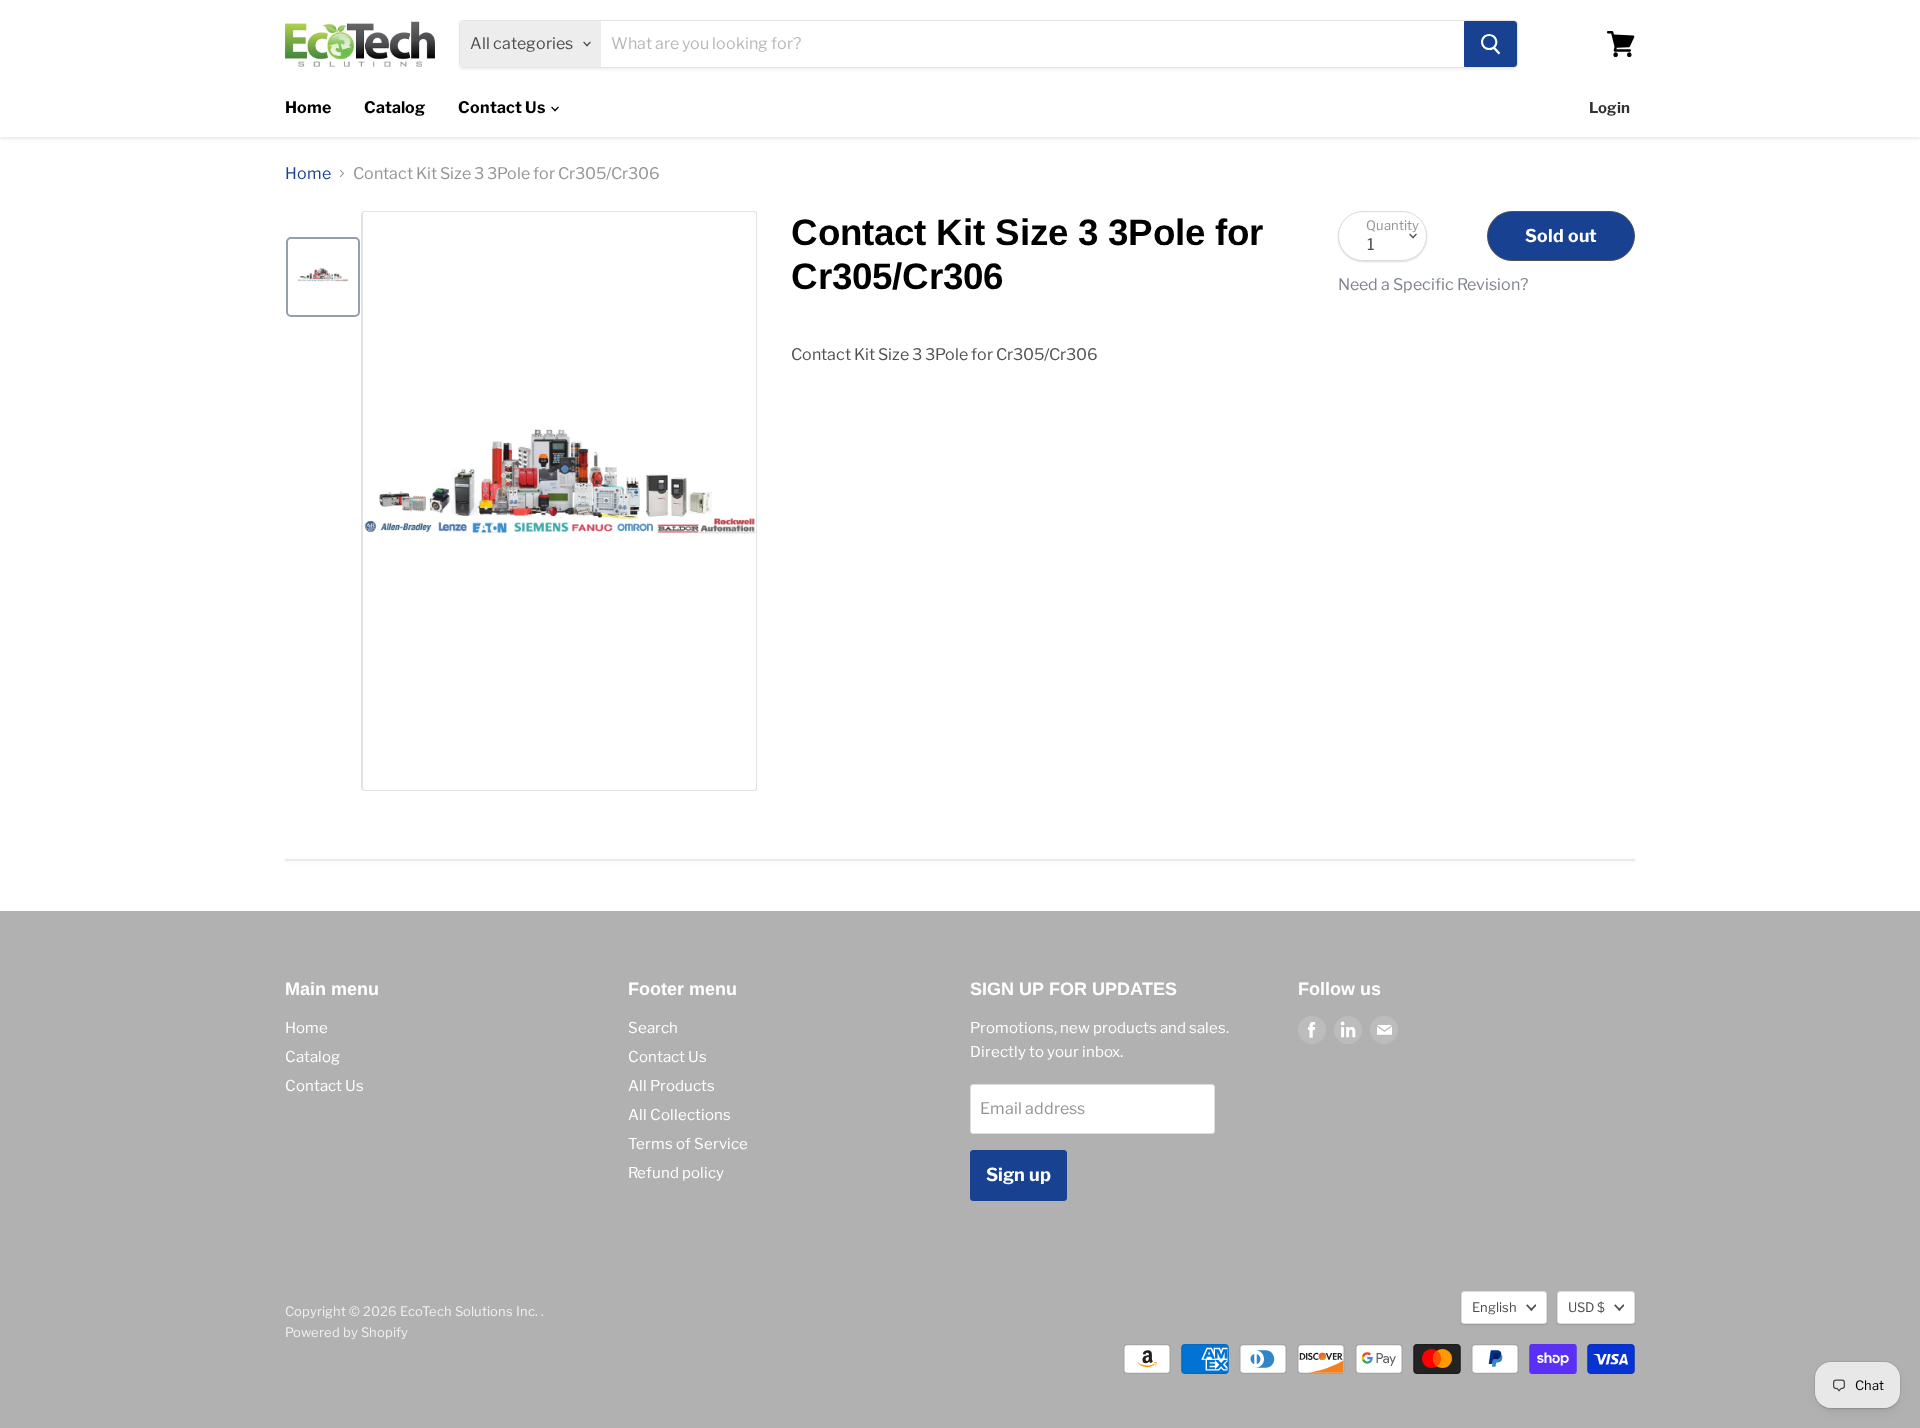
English (1494, 1307)
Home (308, 107)
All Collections (679, 1115)
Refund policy (676, 1173)
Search (653, 1028)
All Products (671, 1086)
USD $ (1586, 1307)
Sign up (1018, 1174)
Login (1609, 108)
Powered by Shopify (346, 1332)
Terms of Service (688, 1144)
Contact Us (503, 107)
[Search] (1490, 44)
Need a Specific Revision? (1433, 285)
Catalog (394, 107)
